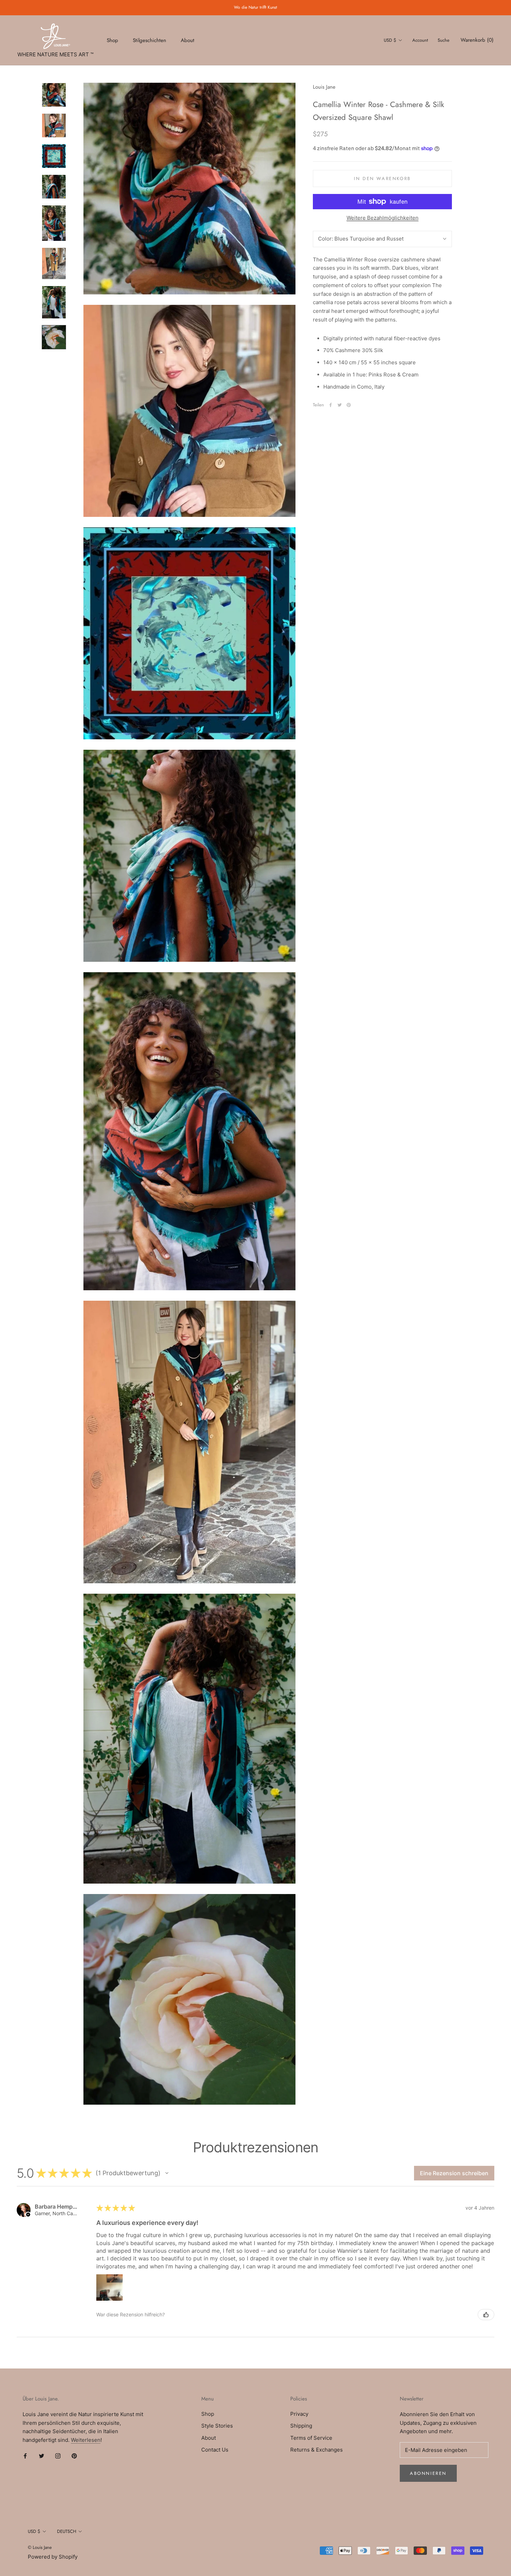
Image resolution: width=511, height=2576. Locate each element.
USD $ (390, 40)
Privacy (299, 2414)
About (188, 40)
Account (420, 40)
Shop (112, 40)
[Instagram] (58, 2456)
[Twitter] (340, 405)
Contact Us (215, 2450)
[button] (167, 2173)
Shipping (301, 2426)
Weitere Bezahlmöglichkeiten (383, 218)
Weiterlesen (86, 2440)
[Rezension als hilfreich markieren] (486, 2315)
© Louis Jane (40, 2547)
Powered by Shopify (53, 2557)
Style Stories (217, 2426)
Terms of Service (311, 2438)
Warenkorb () (477, 40)
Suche (444, 40)
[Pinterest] (349, 405)
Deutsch (67, 2531)
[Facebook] (331, 405)
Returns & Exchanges (317, 2450)
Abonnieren (428, 2473)
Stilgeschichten (149, 40)
